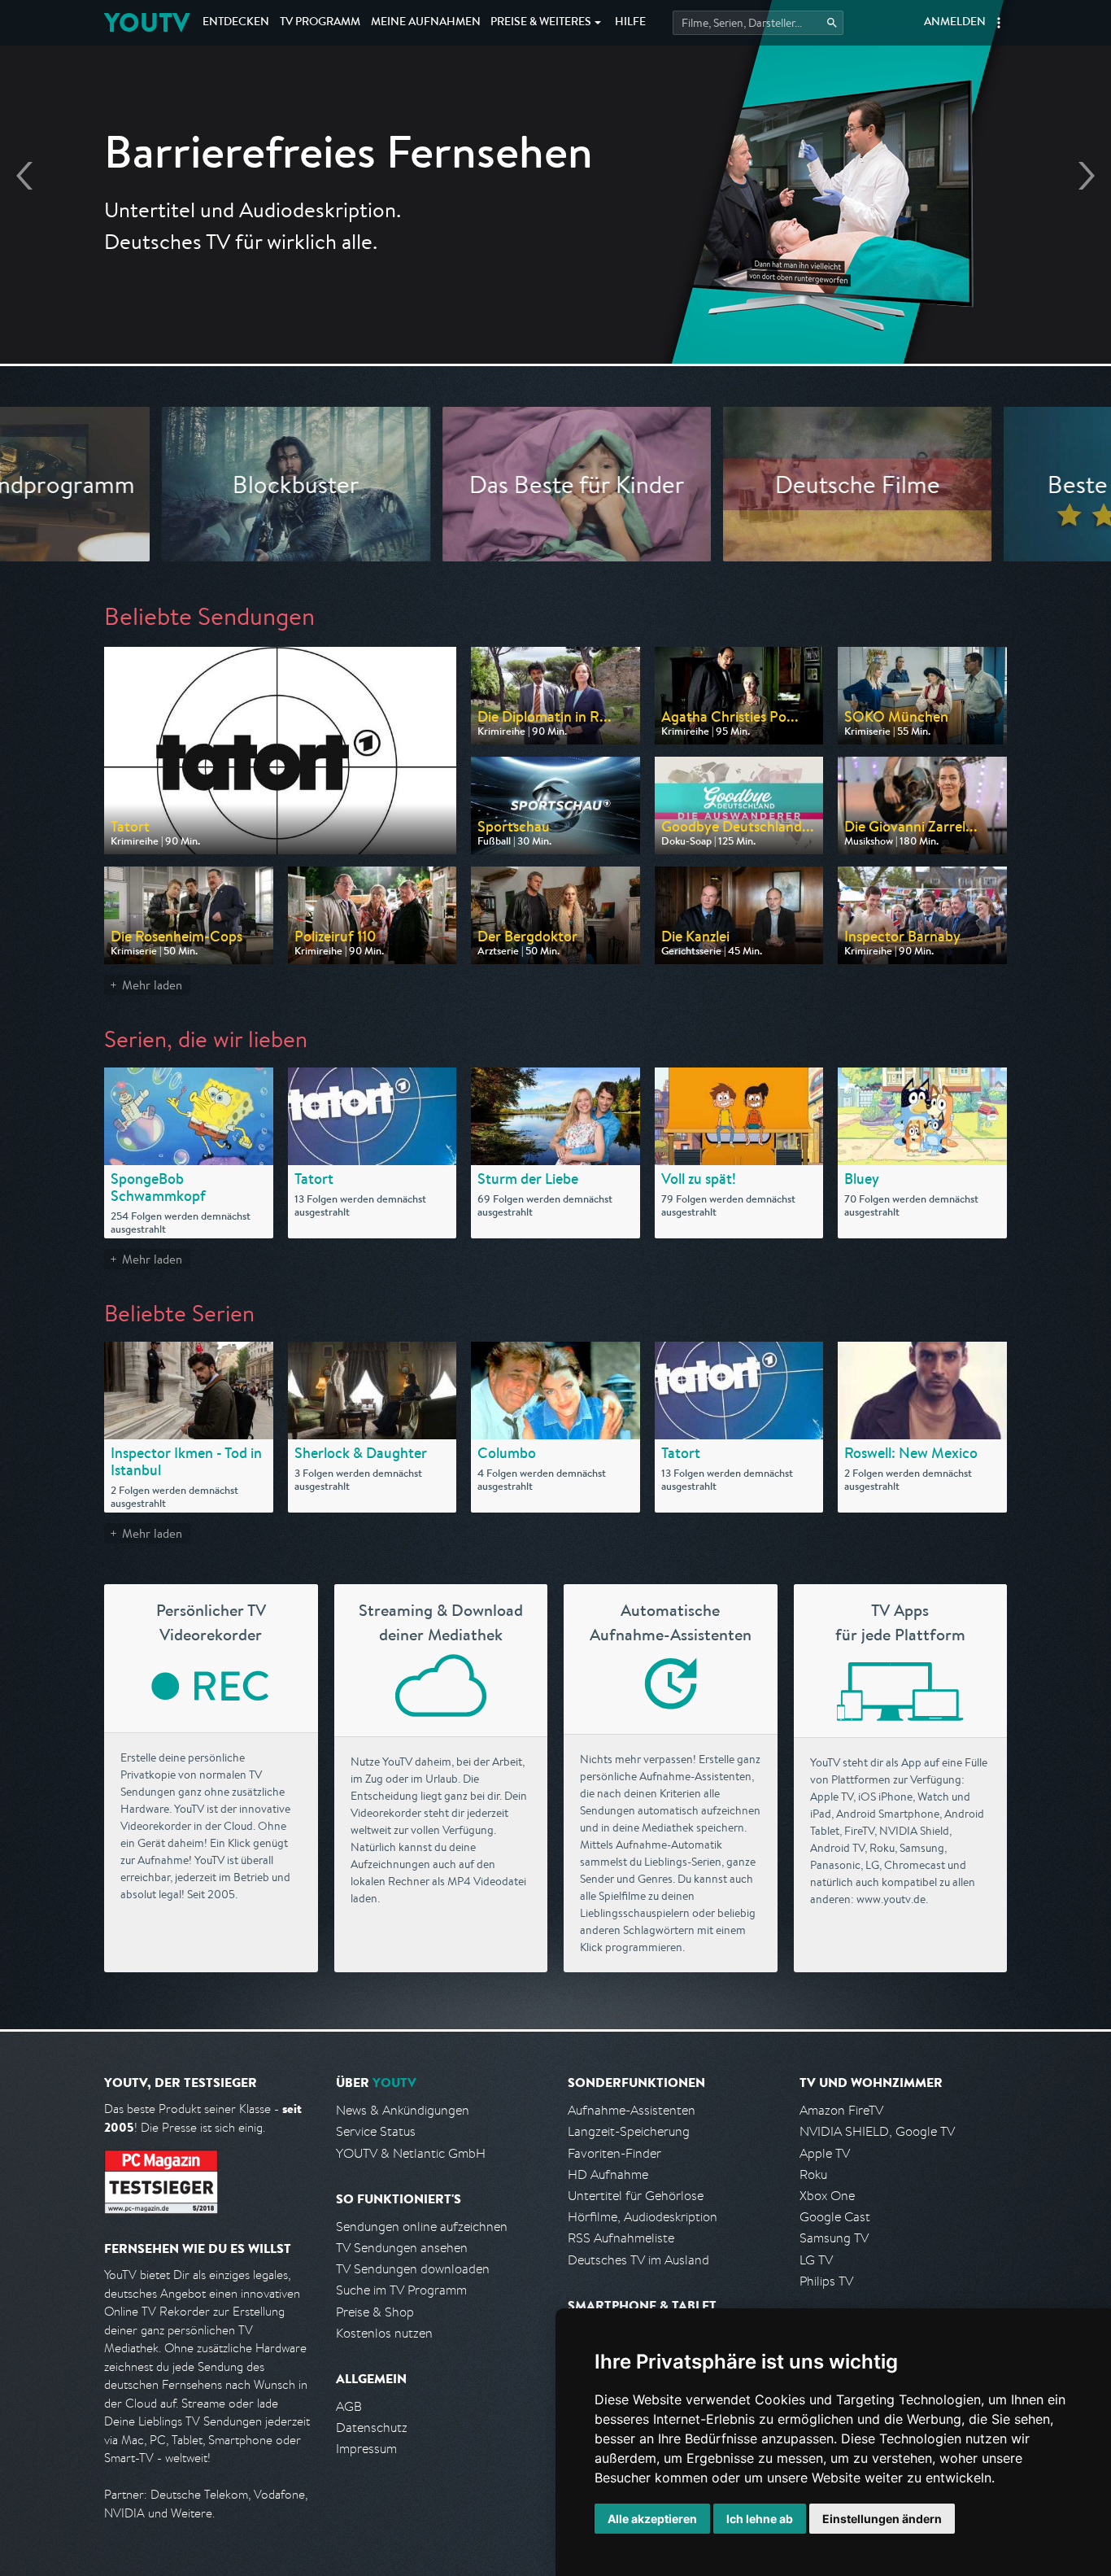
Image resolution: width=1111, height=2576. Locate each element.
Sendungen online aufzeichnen (422, 2227)
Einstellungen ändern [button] (882, 2519)
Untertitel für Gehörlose (636, 2196)
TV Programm (320, 23)
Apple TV (825, 2153)
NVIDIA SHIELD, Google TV (877, 2131)
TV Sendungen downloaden (413, 2269)
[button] (999, 23)
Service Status (376, 2131)
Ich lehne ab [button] (760, 2519)
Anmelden (955, 23)
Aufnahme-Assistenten (632, 2110)
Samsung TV (834, 2238)
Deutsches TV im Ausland (638, 2260)
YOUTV (147, 22)
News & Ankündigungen (403, 2110)
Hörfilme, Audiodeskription (643, 2217)
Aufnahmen (426, 23)
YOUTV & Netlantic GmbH (411, 2153)
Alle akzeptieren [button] (652, 2519)
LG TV (816, 2260)
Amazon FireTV (841, 2110)
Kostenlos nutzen (384, 2333)
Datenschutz (372, 2428)
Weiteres (541, 23)
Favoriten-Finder (614, 2153)
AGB (349, 2406)
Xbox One (827, 2196)
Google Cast (835, 2217)
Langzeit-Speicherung (629, 2131)
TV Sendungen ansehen (402, 2248)
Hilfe (630, 23)
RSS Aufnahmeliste (621, 2238)
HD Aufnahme (608, 2174)
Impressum (366, 2449)
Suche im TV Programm (401, 2290)
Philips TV (826, 2281)
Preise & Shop (375, 2312)
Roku (813, 2174)
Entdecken (236, 23)
